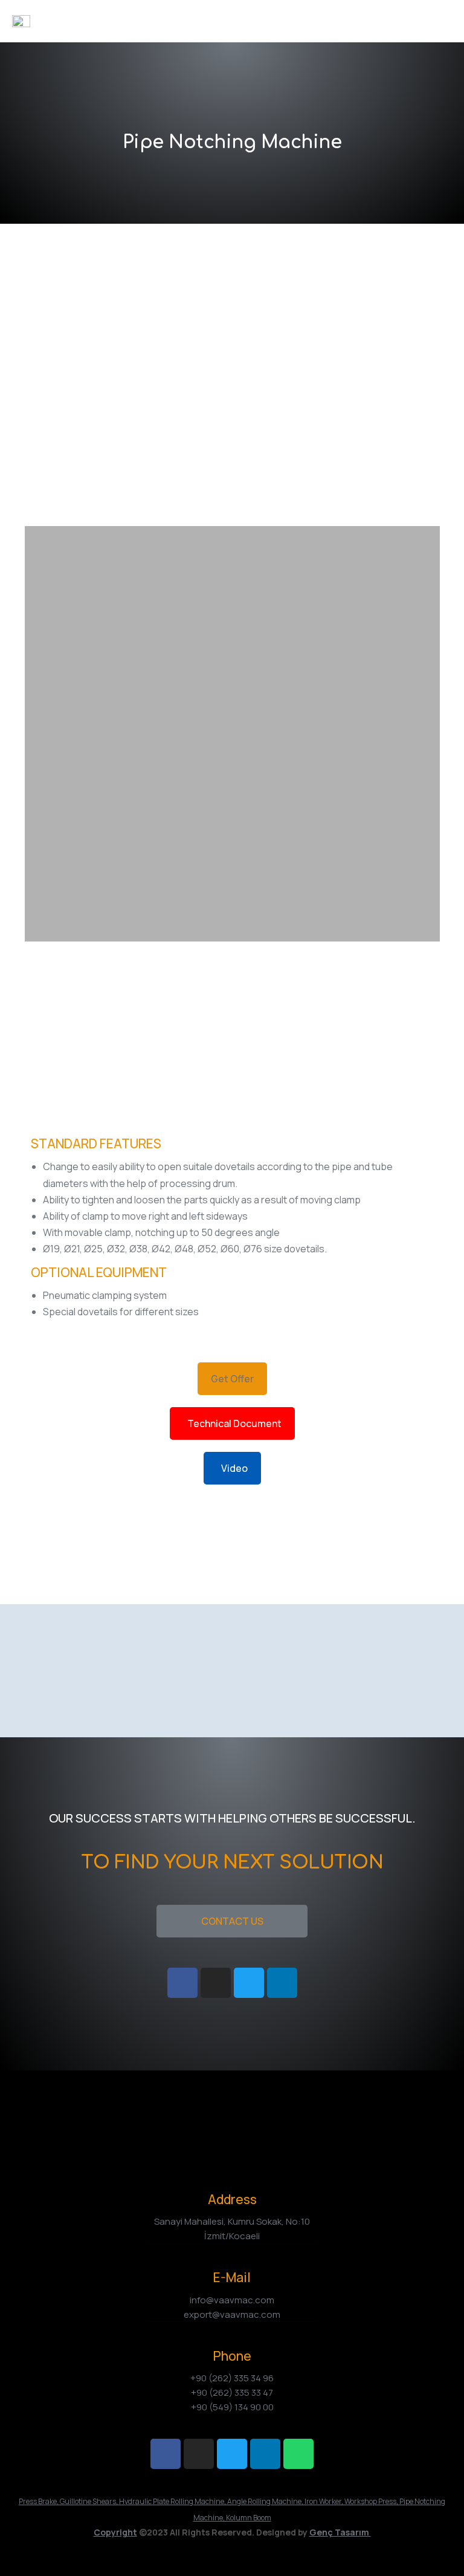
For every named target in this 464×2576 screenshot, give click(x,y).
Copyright (115, 2532)
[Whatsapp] (298, 2454)
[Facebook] (166, 2454)
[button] (232, 1379)
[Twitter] (232, 2454)
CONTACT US (232, 1921)
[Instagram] (199, 2454)
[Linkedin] (265, 2454)
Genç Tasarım (340, 2532)
